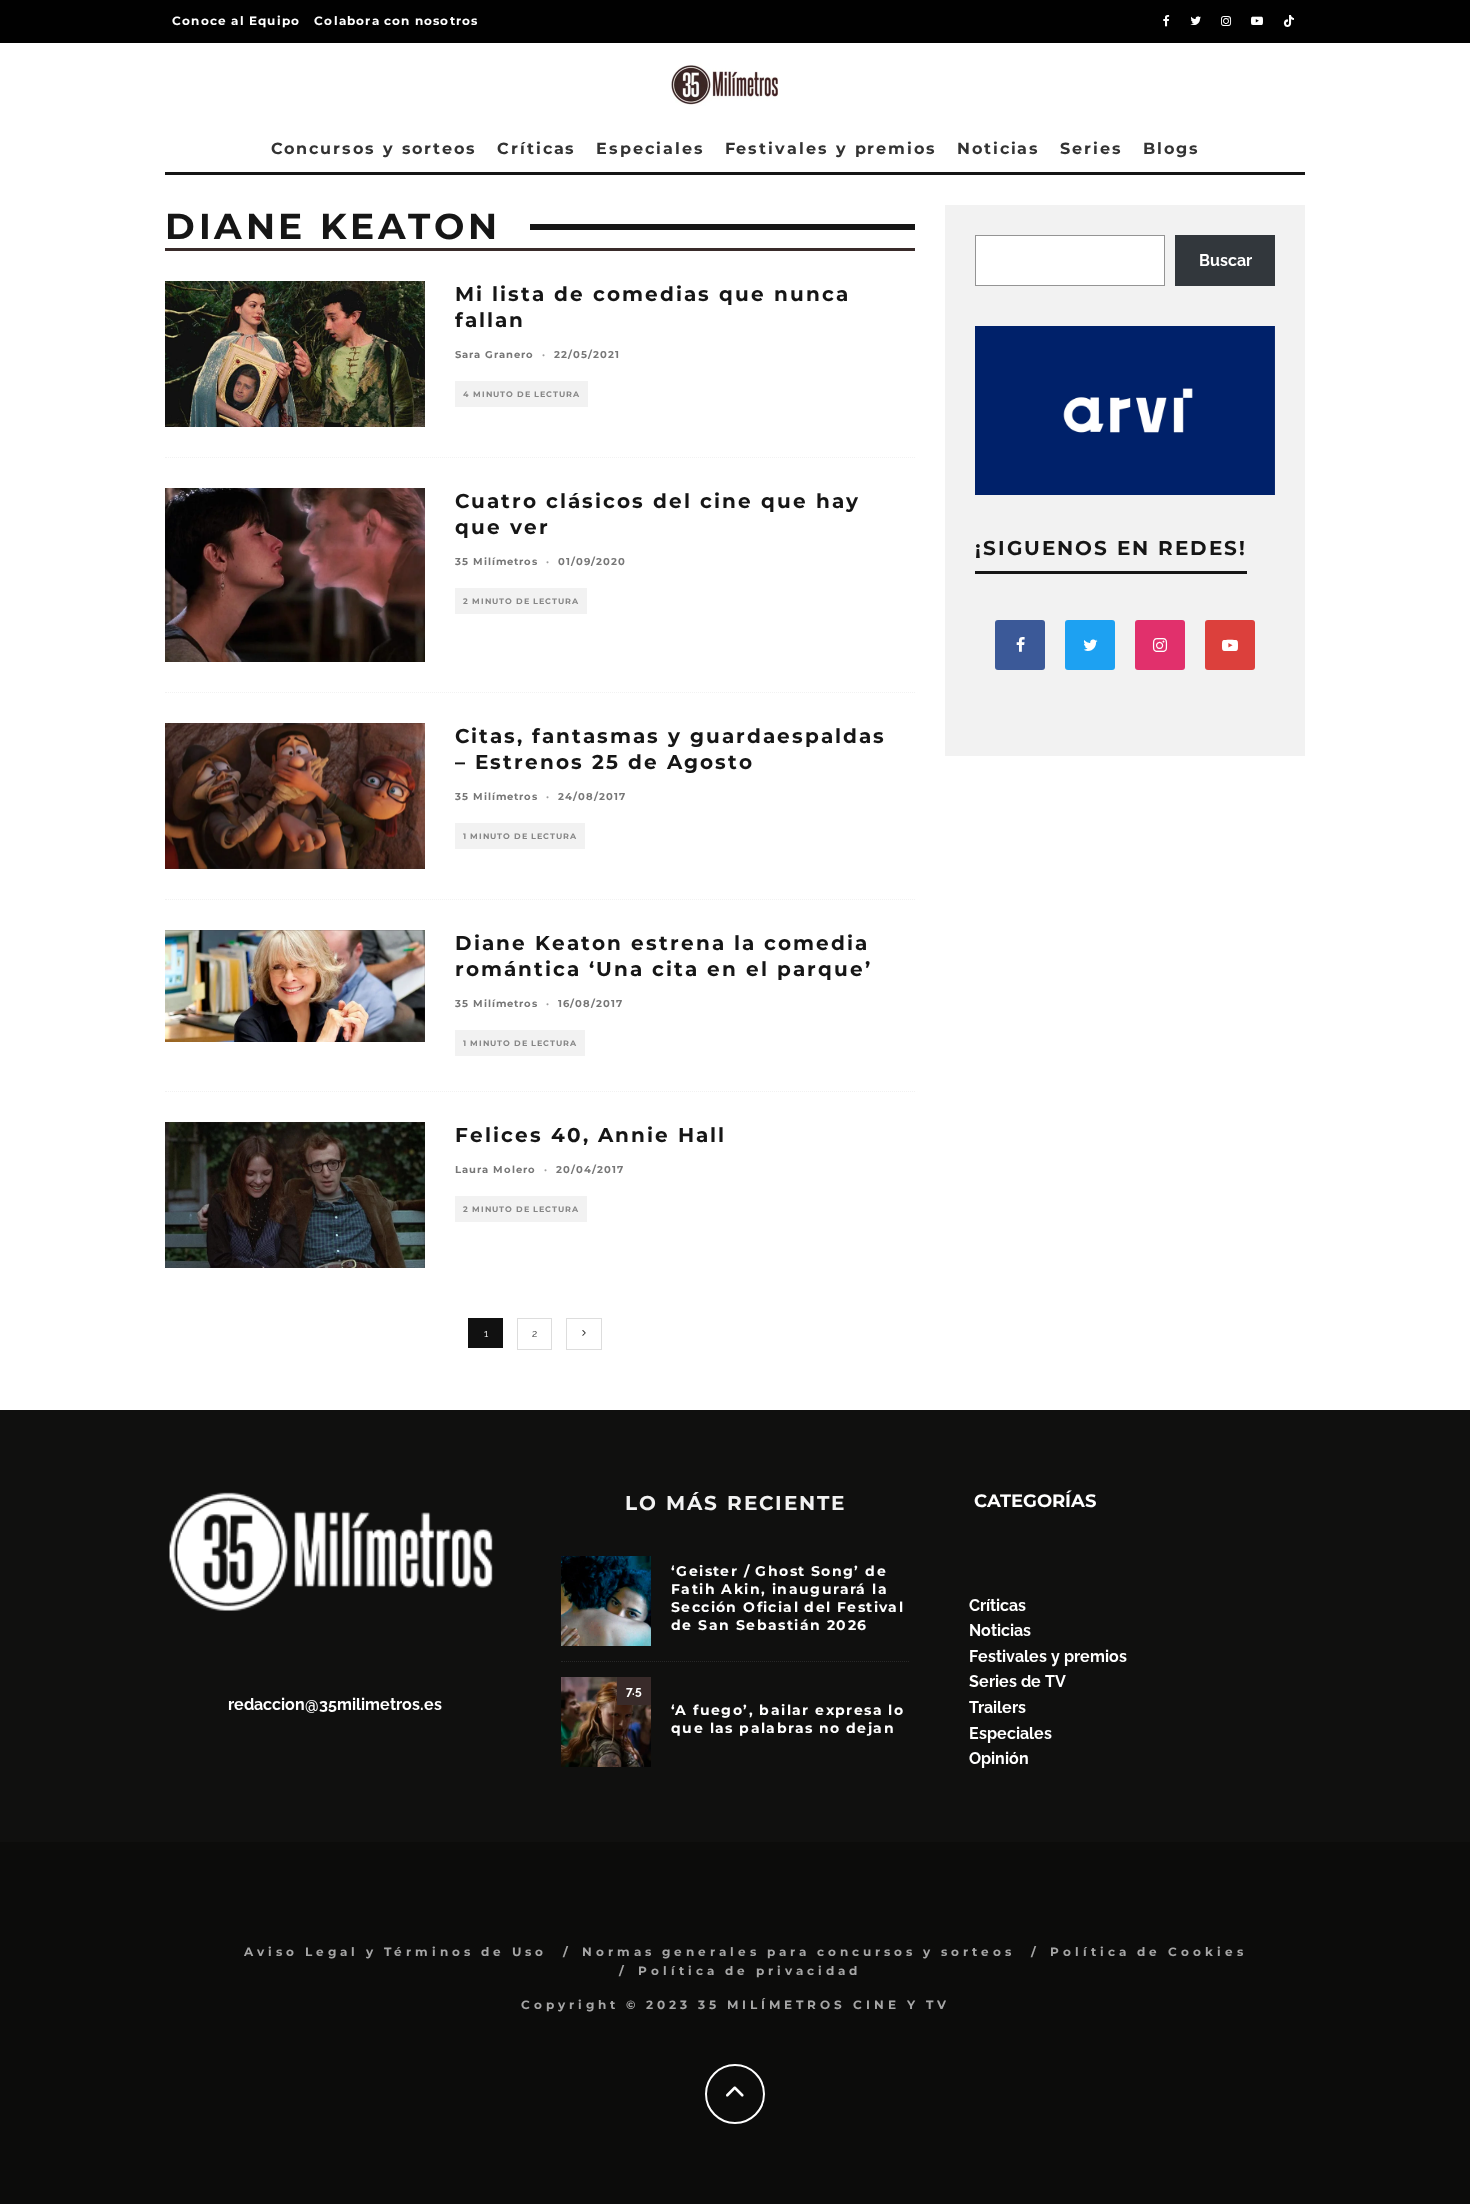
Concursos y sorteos (374, 148)
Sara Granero (494, 354)
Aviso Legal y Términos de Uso (395, 1951)
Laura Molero (495, 1169)
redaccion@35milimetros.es (335, 1704)
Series (1091, 148)
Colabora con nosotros (396, 20)
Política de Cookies (1148, 1951)
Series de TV (1017, 1681)
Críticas (536, 148)
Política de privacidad (749, 1970)
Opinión (999, 1758)
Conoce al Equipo (236, 20)
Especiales (650, 148)
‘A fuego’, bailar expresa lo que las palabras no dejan (787, 1719)
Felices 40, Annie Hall (590, 1135)
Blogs (1171, 148)
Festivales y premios (831, 148)
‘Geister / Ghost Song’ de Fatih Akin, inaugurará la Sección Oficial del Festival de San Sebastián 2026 (787, 1598)
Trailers (997, 1707)
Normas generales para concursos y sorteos (798, 1951)
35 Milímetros (496, 561)
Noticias (998, 148)
